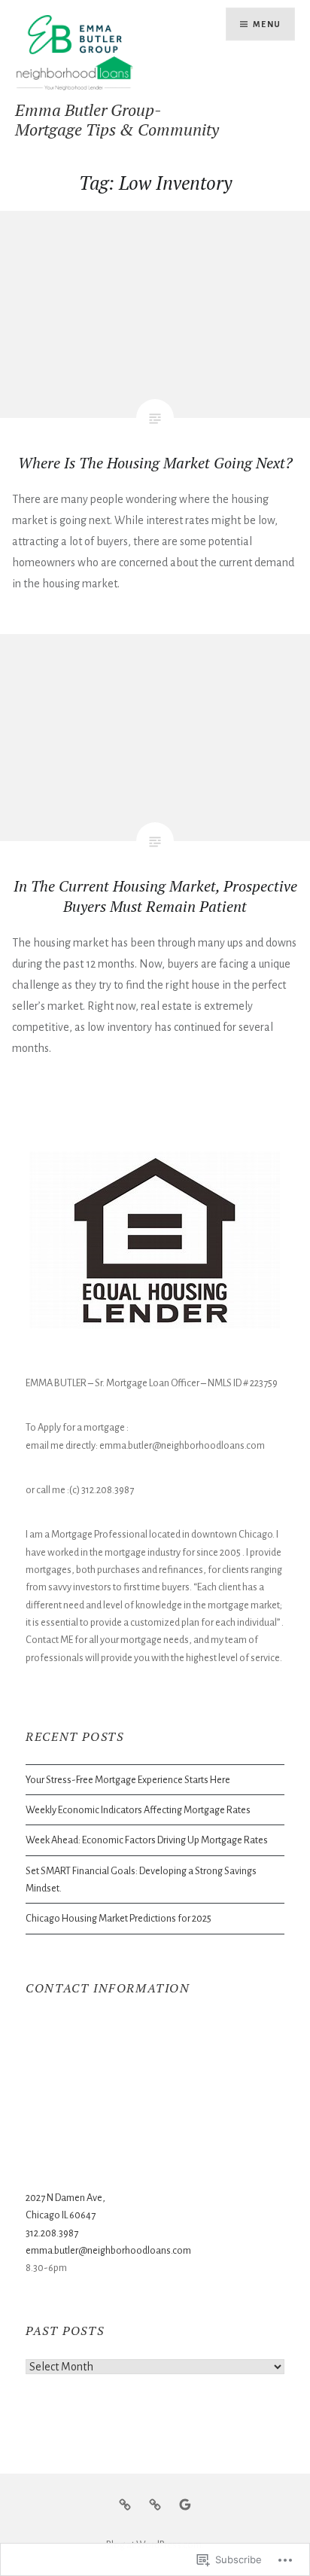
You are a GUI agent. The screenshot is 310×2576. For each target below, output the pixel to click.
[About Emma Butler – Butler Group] (125, 2504)
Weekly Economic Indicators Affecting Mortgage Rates (138, 1810)
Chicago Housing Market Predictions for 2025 (119, 1918)
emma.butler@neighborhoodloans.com (108, 2250)
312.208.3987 (52, 2233)
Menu (267, 24)
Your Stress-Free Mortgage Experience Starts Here (128, 1780)
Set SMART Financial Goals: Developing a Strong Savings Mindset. (141, 1879)
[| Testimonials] (185, 2504)
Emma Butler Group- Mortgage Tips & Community (117, 119)
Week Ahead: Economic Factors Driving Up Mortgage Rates (147, 1840)
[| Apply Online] (155, 2504)
